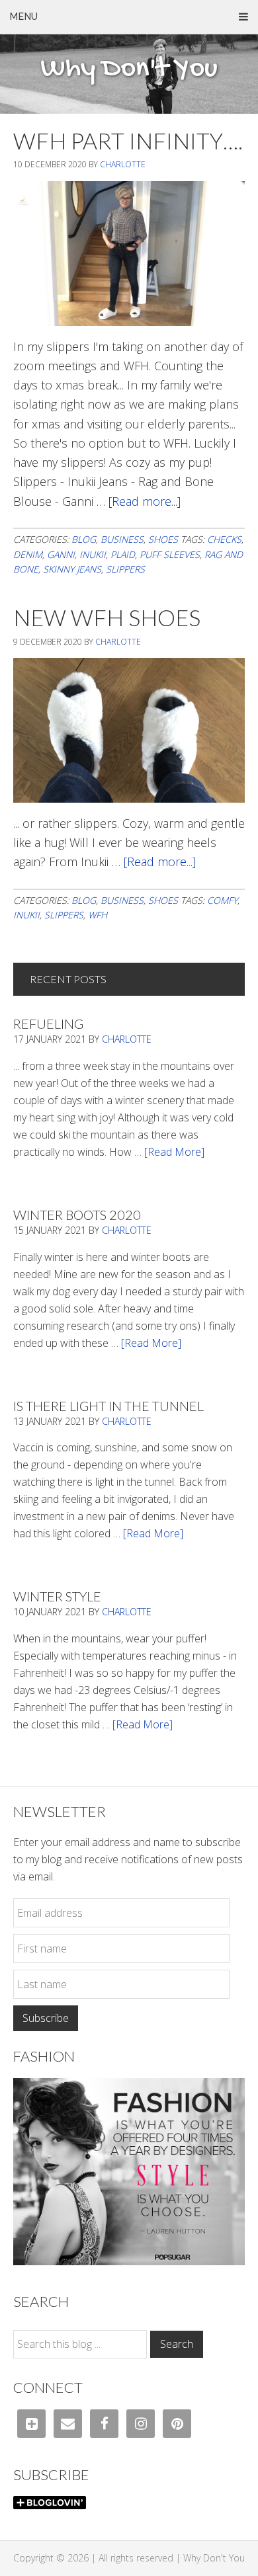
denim (28, 554)
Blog (84, 539)
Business (122, 539)
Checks (224, 539)
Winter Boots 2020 (77, 1215)
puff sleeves (170, 554)
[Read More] (174, 1152)
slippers (125, 569)
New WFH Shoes (107, 617)
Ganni (61, 554)
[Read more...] (145, 501)
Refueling (48, 1024)
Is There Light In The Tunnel (108, 1406)
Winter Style (57, 1596)
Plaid (123, 554)
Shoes (163, 539)
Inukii (93, 554)
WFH (98, 915)
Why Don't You (129, 69)
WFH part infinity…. (128, 141)
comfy (222, 900)
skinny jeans (72, 569)
